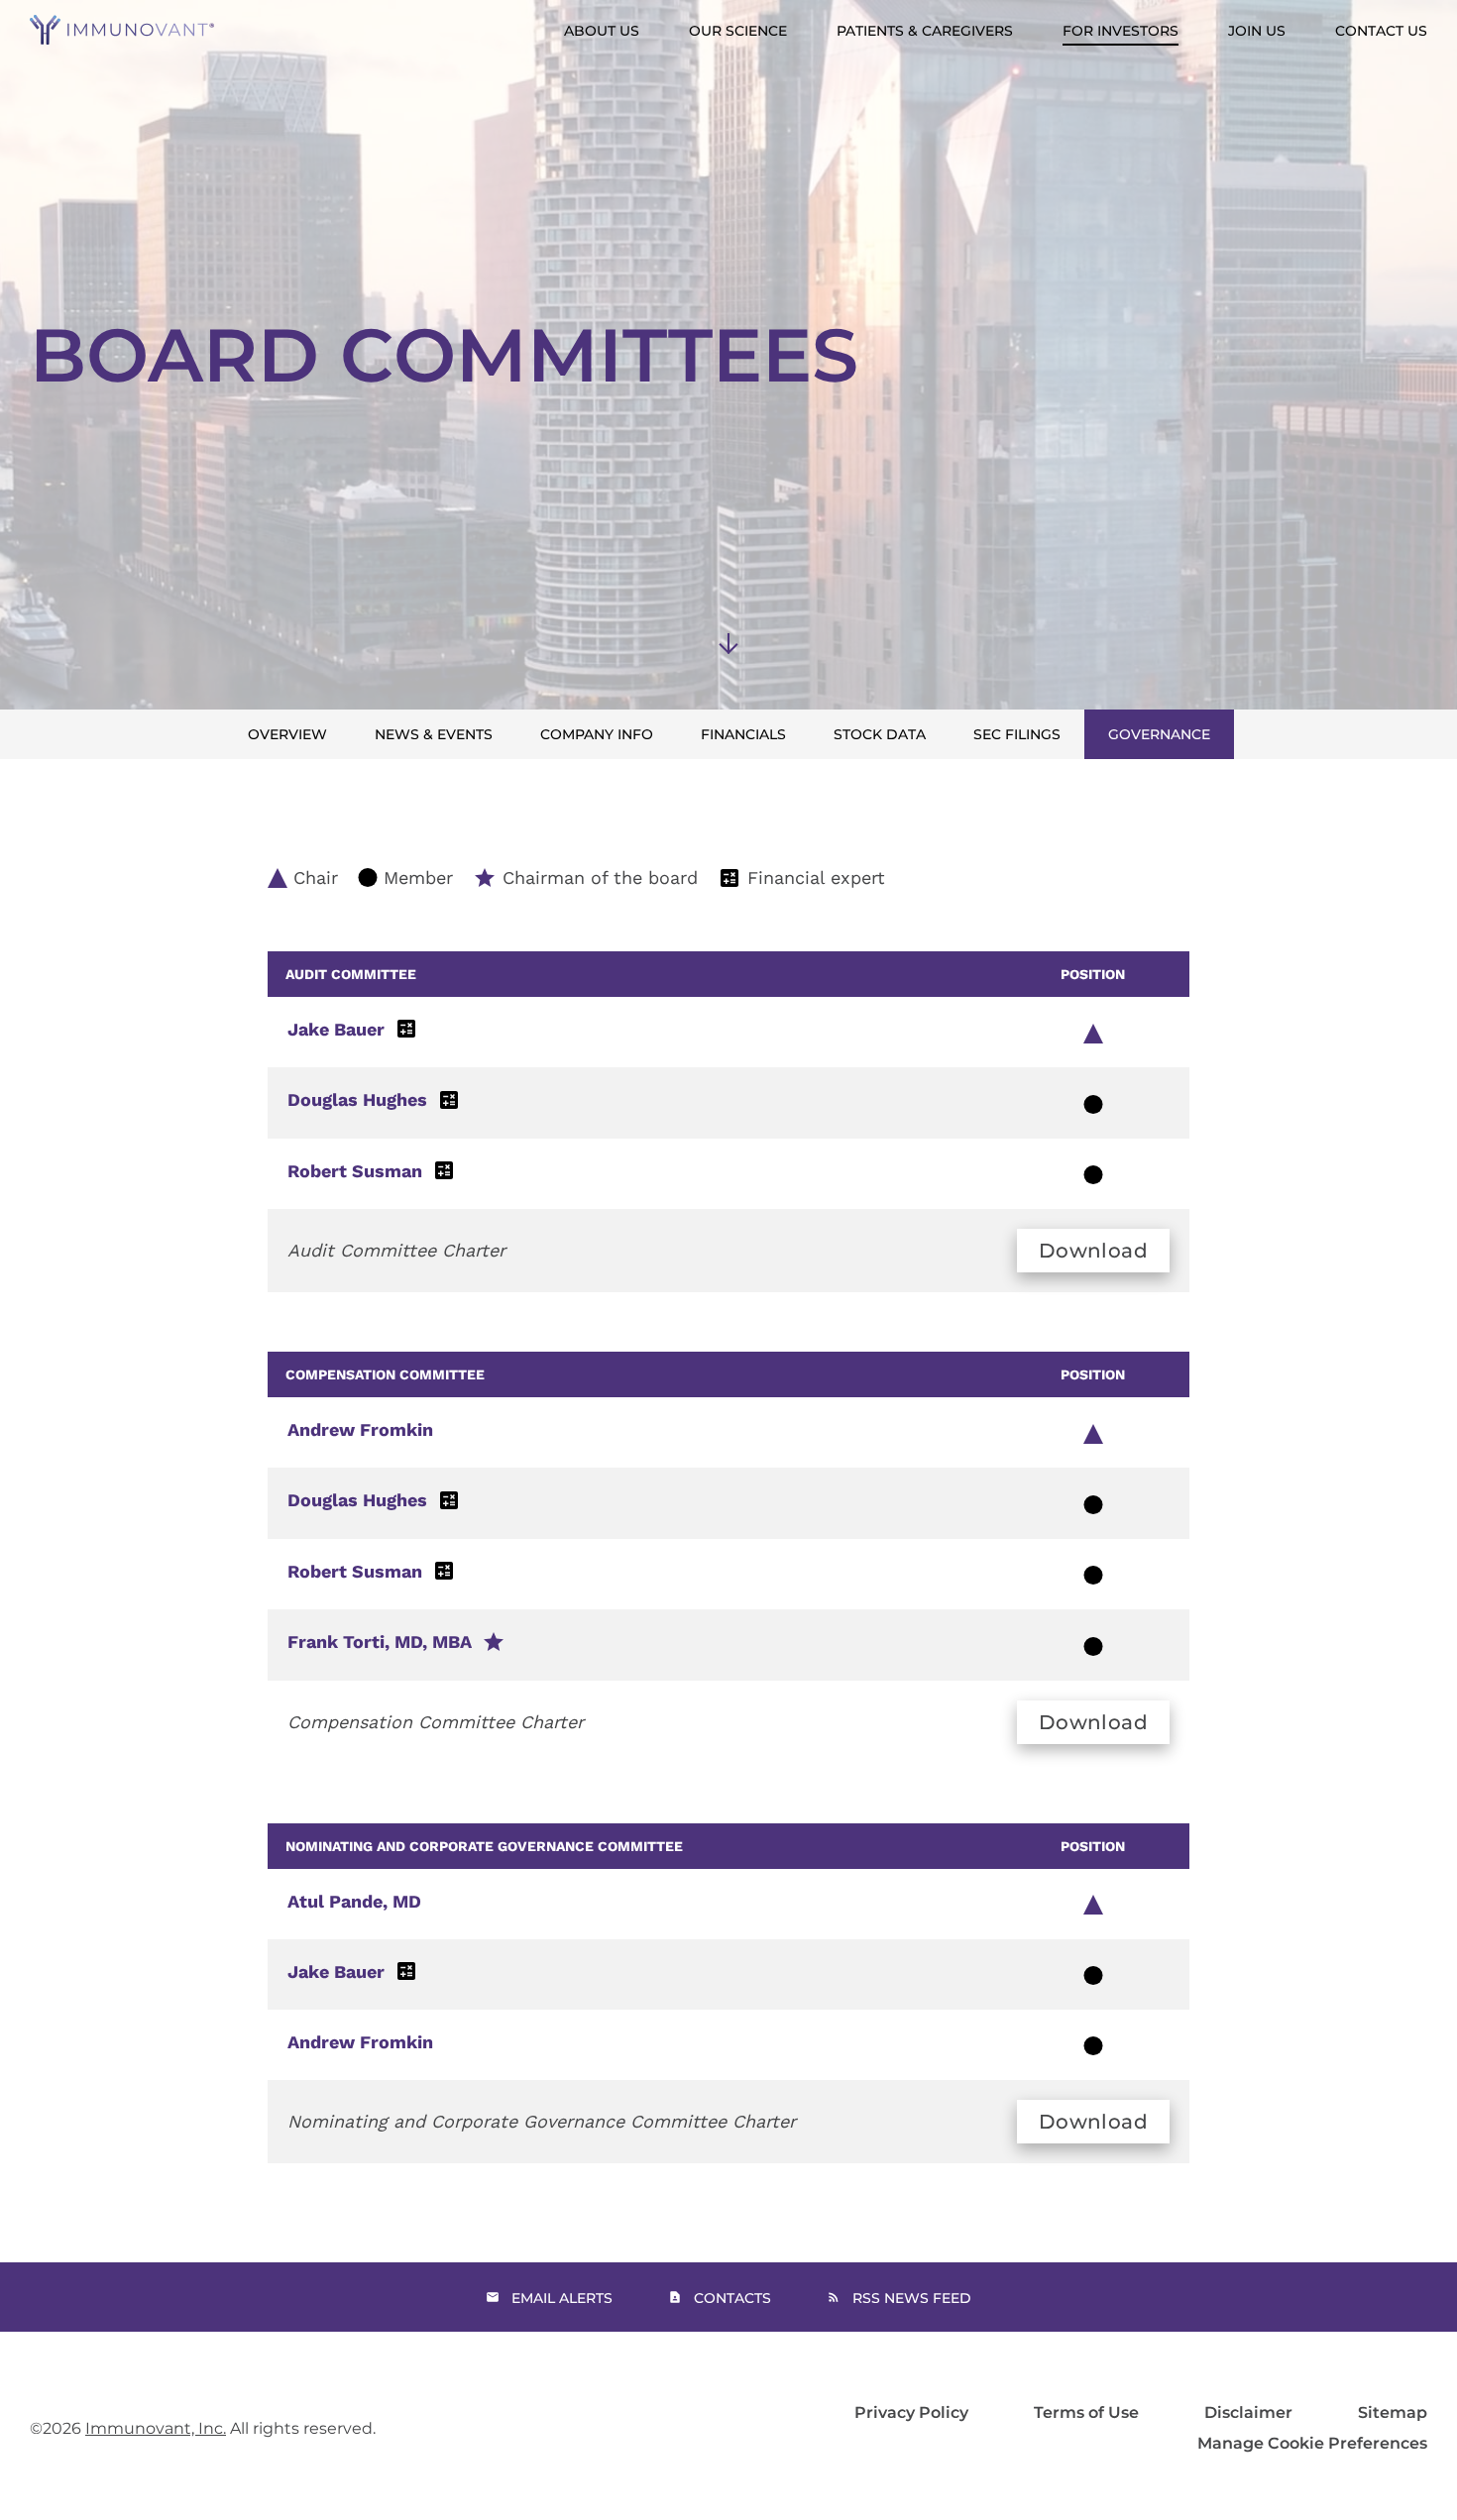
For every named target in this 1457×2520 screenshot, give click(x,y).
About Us (602, 31)
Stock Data (880, 734)
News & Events (434, 734)
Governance (1159, 734)
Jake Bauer (336, 1029)
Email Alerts (562, 2298)
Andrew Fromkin (360, 1429)
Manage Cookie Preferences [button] (1312, 2444)
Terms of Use (1086, 2413)
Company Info (597, 734)
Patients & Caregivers (925, 31)
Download (1093, 1251)
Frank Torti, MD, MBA (380, 1642)
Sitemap (1393, 2413)
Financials (743, 734)
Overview (287, 734)
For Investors (1121, 31)
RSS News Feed (912, 2298)
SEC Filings (1017, 734)
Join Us (1257, 31)
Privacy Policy (911, 2413)
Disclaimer (1248, 2413)
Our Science (738, 31)
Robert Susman (355, 1171)
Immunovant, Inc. (156, 2428)
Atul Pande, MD (354, 1901)
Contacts (732, 2298)
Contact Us (1381, 31)
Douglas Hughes (357, 1099)
